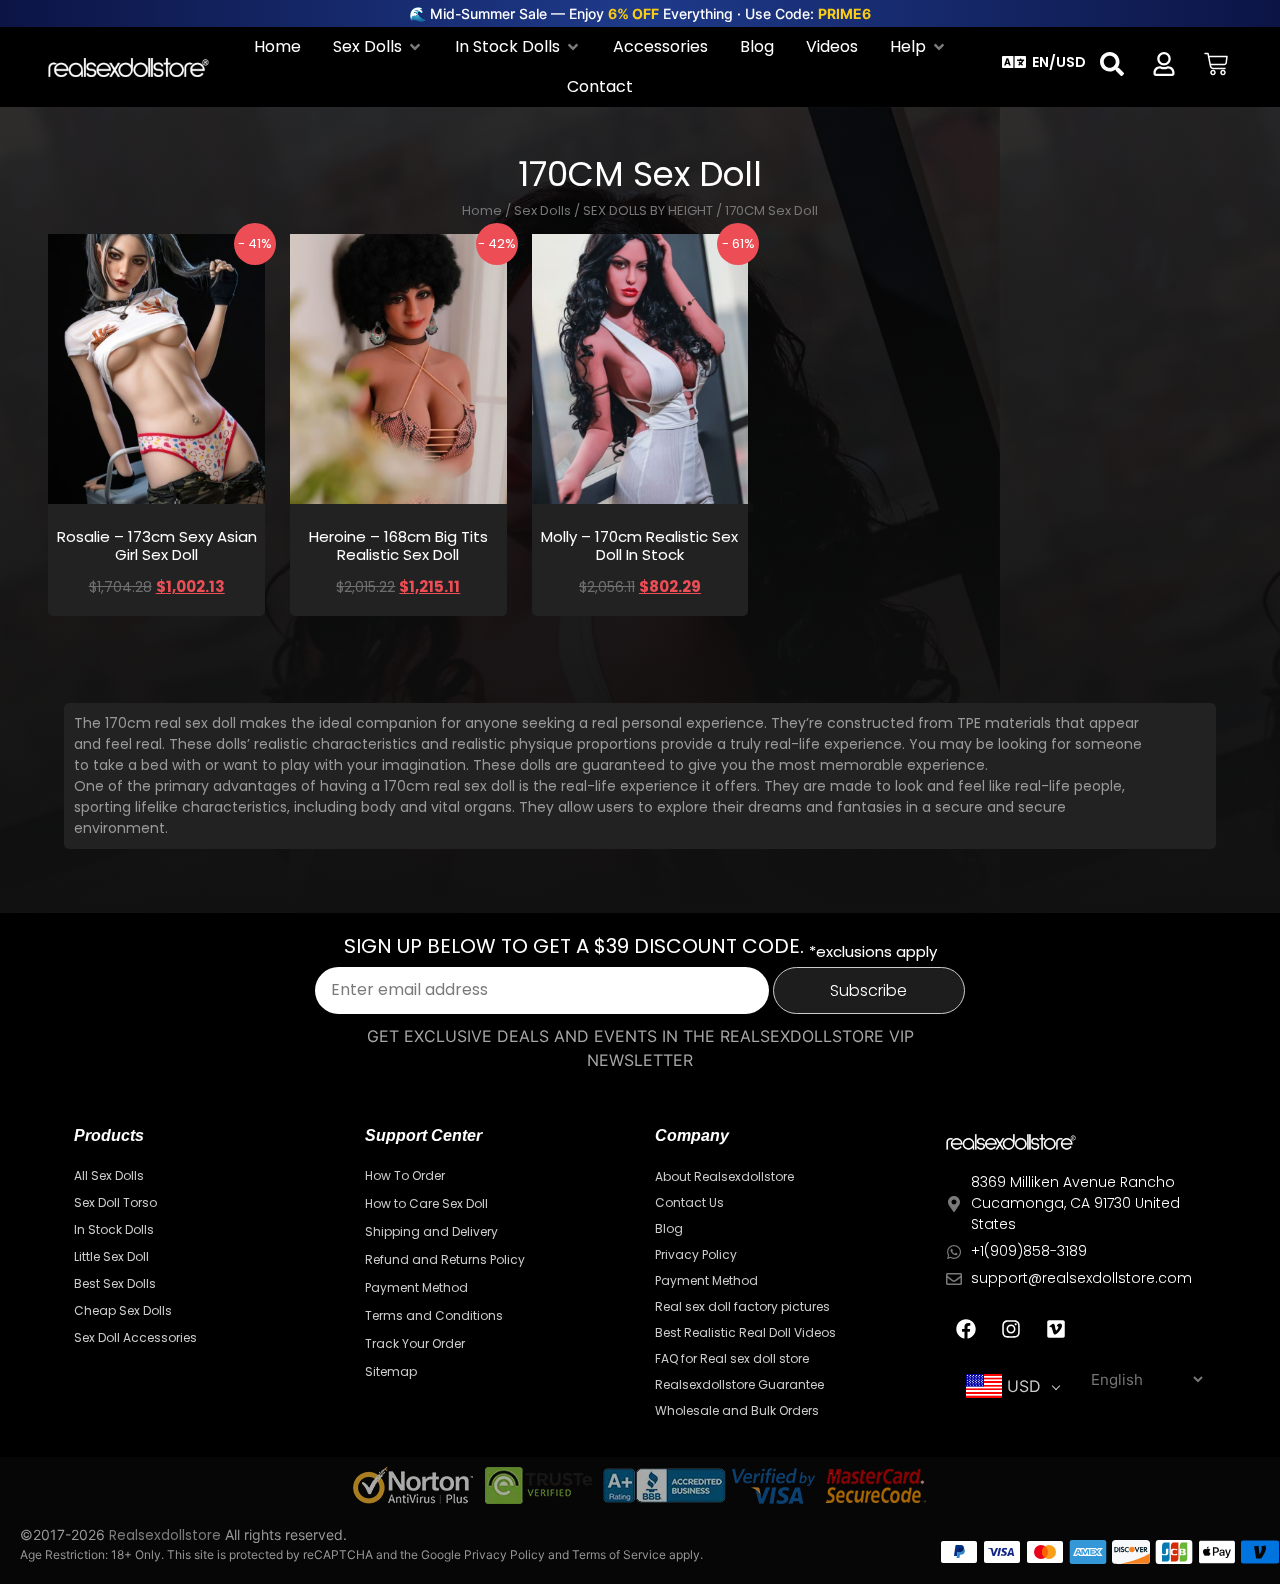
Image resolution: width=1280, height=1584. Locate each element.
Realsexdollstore (165, 1535)
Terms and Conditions (434, 1315)
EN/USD (1059, 62)
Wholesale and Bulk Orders (737, 1410)
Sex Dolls (542, 210)
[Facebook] (966, 1329)
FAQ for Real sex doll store (732, 1358)
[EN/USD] (1014, 62)
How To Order (405, 1175)
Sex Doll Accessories (135, 1337)
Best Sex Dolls (115, 1283)
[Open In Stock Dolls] (573, 47)
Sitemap (391, 1371)
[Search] (1112, 64)
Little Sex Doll (111, 1256)
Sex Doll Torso (115, 1202)
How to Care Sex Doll (426, 1203)
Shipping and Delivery (431, 1231)
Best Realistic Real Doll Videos (745, 1332)
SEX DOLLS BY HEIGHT (648, 210)
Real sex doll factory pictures (742, 1306)
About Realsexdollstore (724, 1176)
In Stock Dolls (114, 1229)
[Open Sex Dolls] (415, 47)
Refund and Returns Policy (445, 1259)
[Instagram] (1011, 1329)
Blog (669, 1228)
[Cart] (1216, 64)
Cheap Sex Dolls (123, 1310)
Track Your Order (415, 1343)
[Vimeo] (1056, 1329)
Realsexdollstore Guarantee (739, 1384)
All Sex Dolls (109, 1175)
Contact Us (689, 1202)
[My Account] (1164, 64)
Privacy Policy (696, 1254)
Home (482, 210)
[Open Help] (939, 47)
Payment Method (416, 1287)
